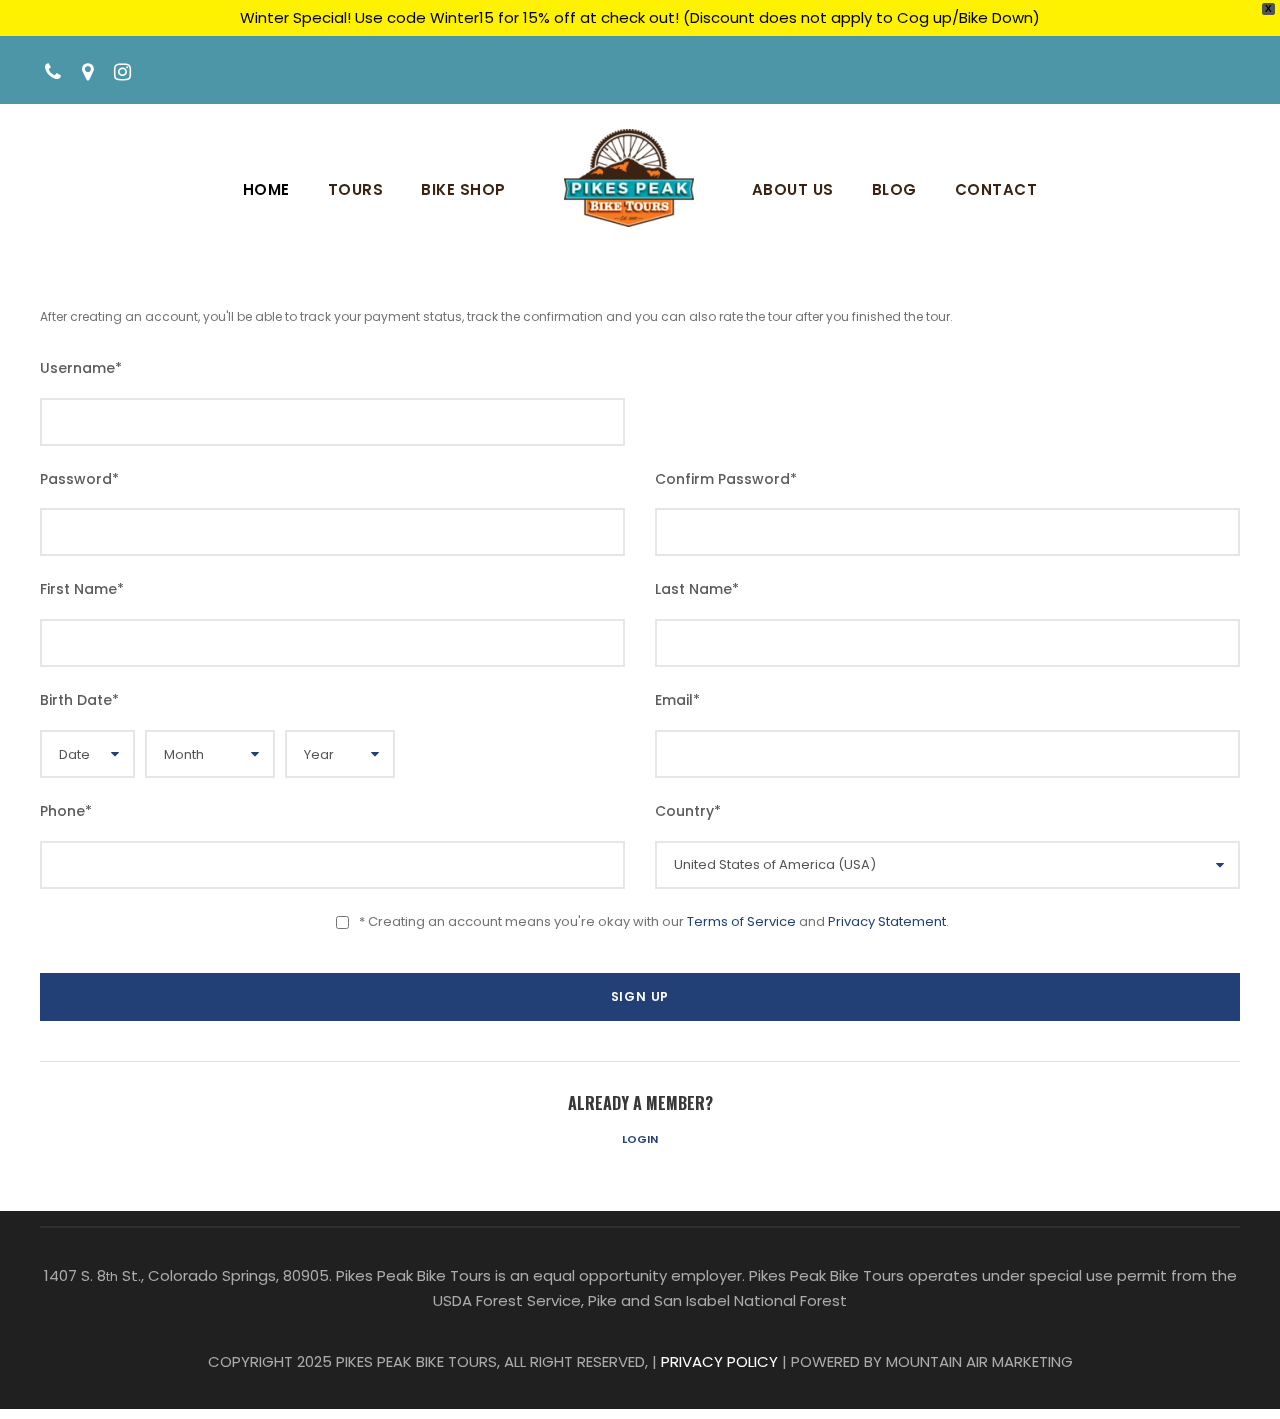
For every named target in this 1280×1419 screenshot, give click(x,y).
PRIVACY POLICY (719, 1361)
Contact (996, 189)
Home (266, 189)
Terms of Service (741, 921)
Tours (356, 189)
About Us (793, 189)
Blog (894, 189)
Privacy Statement (887, 921)
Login (640, 1139)
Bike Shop (463, 189)
